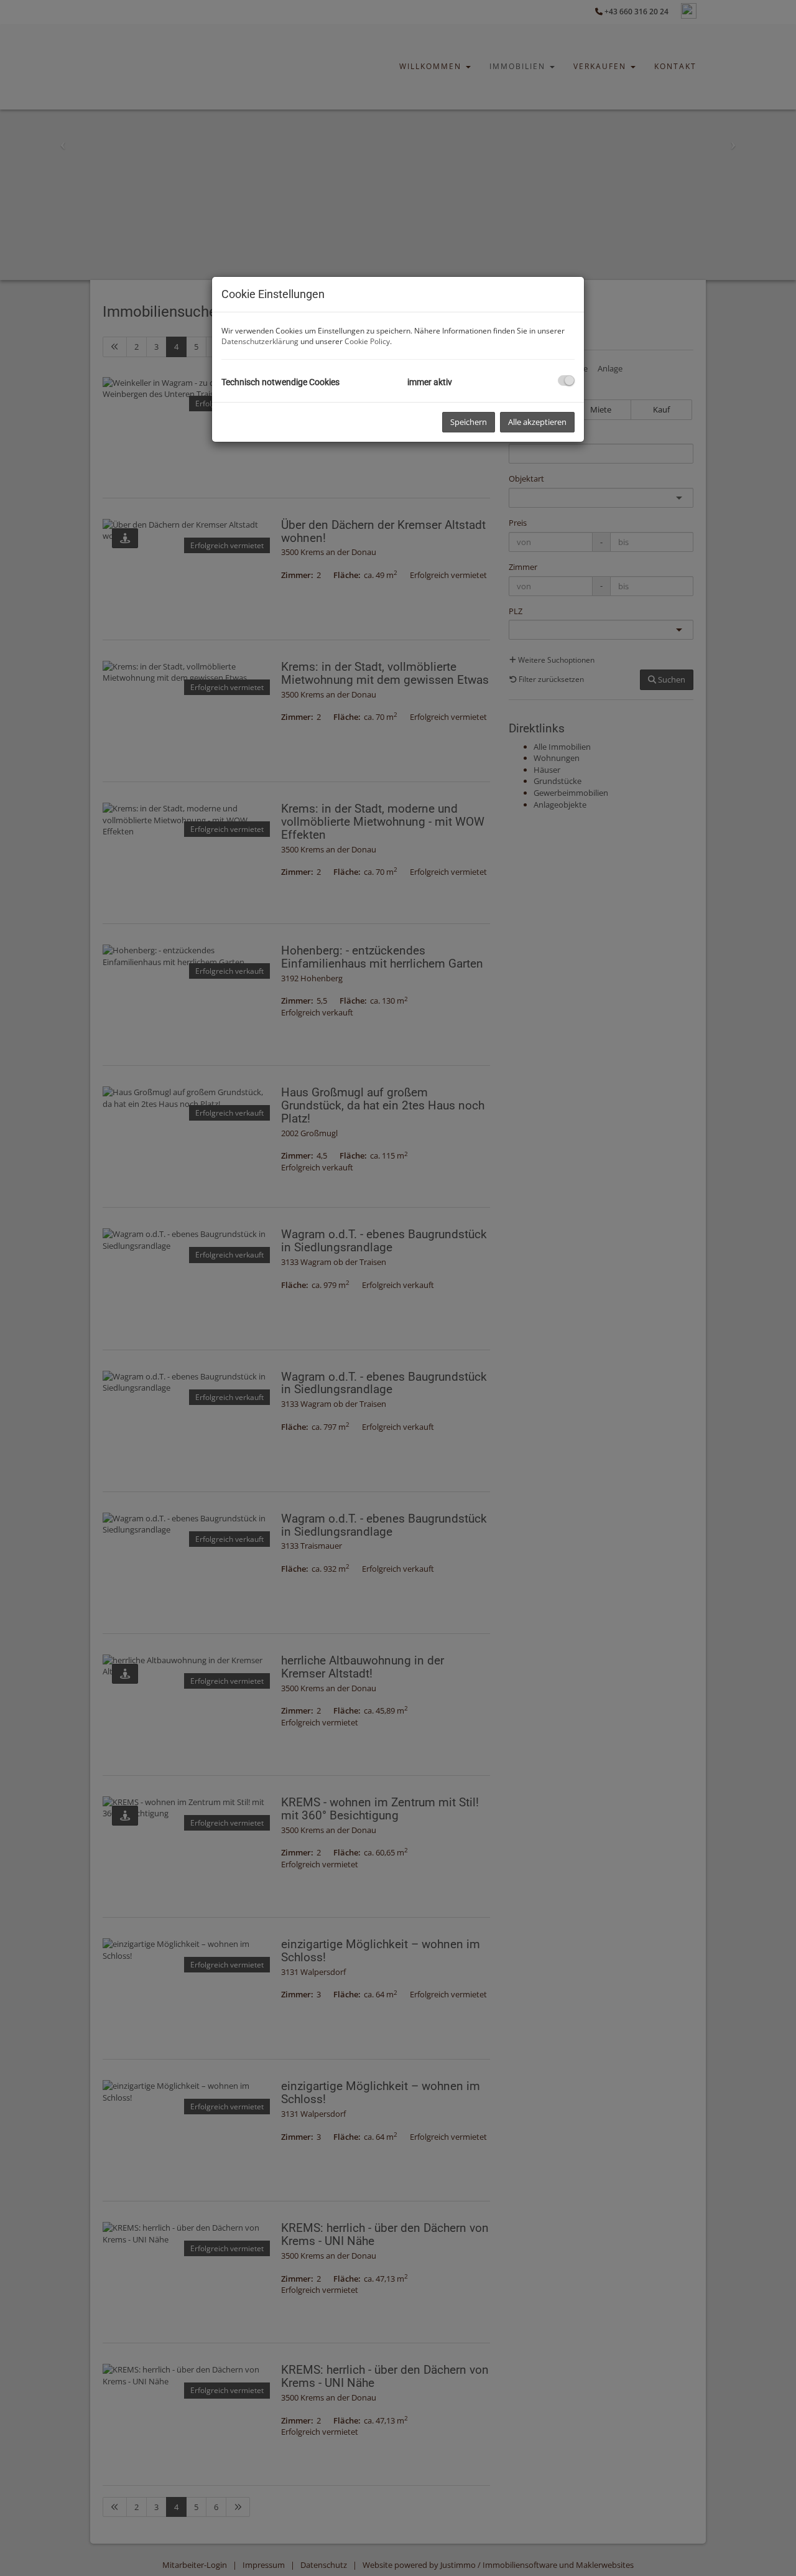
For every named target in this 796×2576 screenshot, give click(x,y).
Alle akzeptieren (537, 422)
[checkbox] (566, 380)
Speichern (469, 422)
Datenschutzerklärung (260, 341)
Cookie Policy (367, 341)
